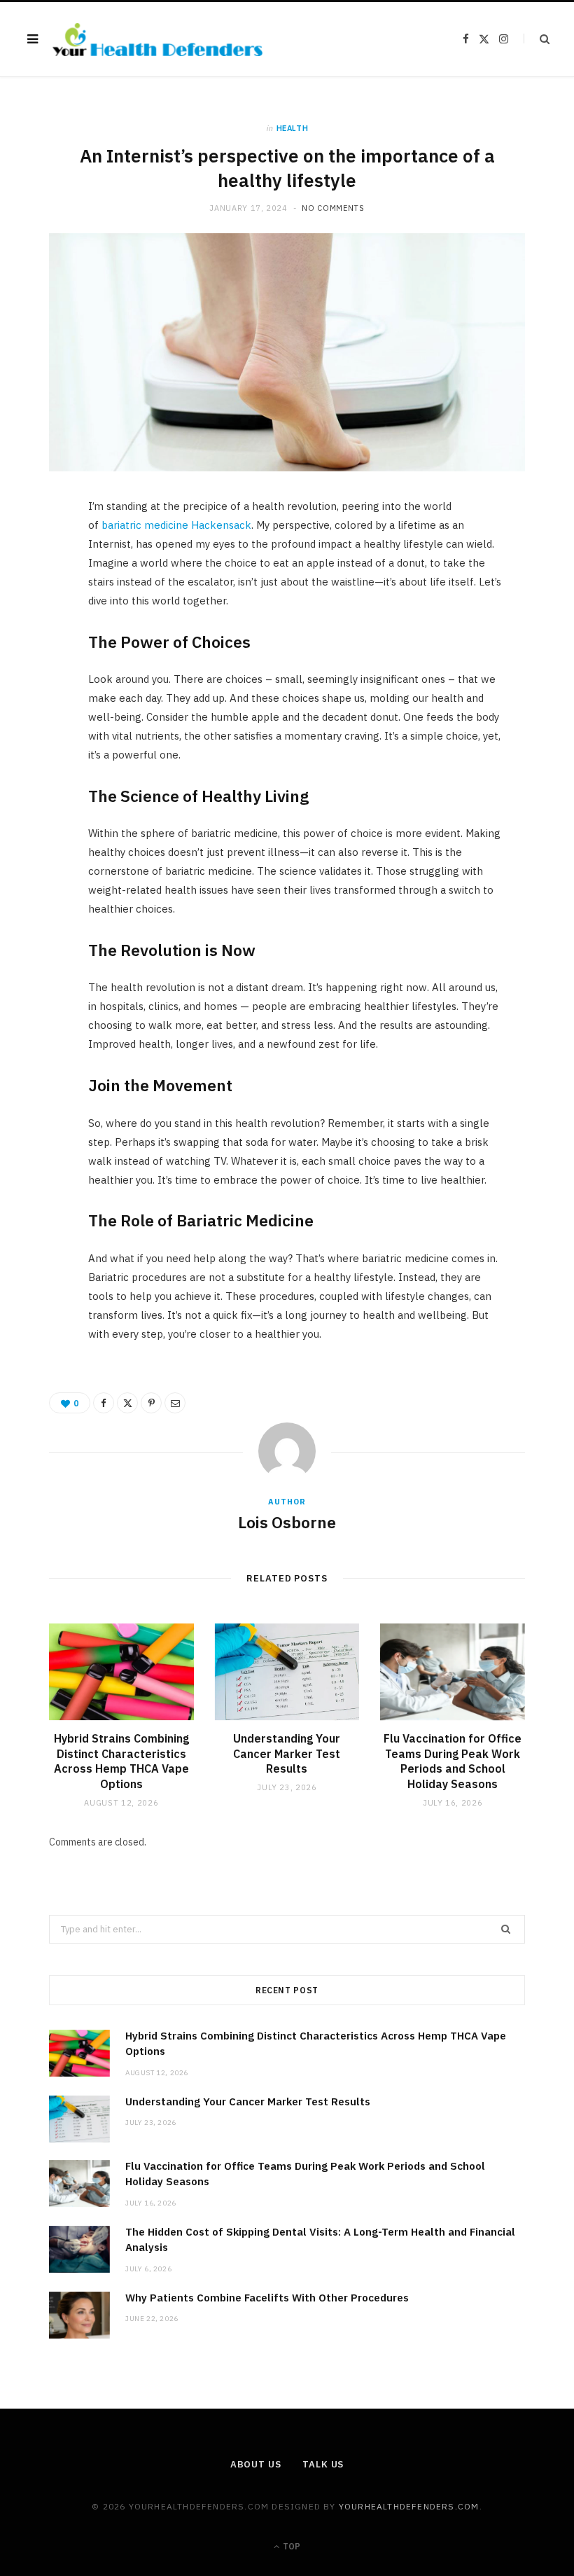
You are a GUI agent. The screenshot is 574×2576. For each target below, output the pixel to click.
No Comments (333, 208)
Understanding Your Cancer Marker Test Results (287, 1753)
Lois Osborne (287, 1522)
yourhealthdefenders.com (409, 2506)
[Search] (537, 39)
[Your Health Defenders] (157, 40)
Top (290, 2546)
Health (293, 128)
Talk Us (323, 2464)
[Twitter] (43, 589)
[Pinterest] (43, 625)
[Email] (43, 660)
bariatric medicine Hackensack (176, 525)
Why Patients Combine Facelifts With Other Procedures (267, 2298)
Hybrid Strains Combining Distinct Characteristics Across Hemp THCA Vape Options (121, 1761)
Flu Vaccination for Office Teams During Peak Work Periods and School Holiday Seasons (453, 1761)
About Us (256, 2464)
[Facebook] (43, 553)
